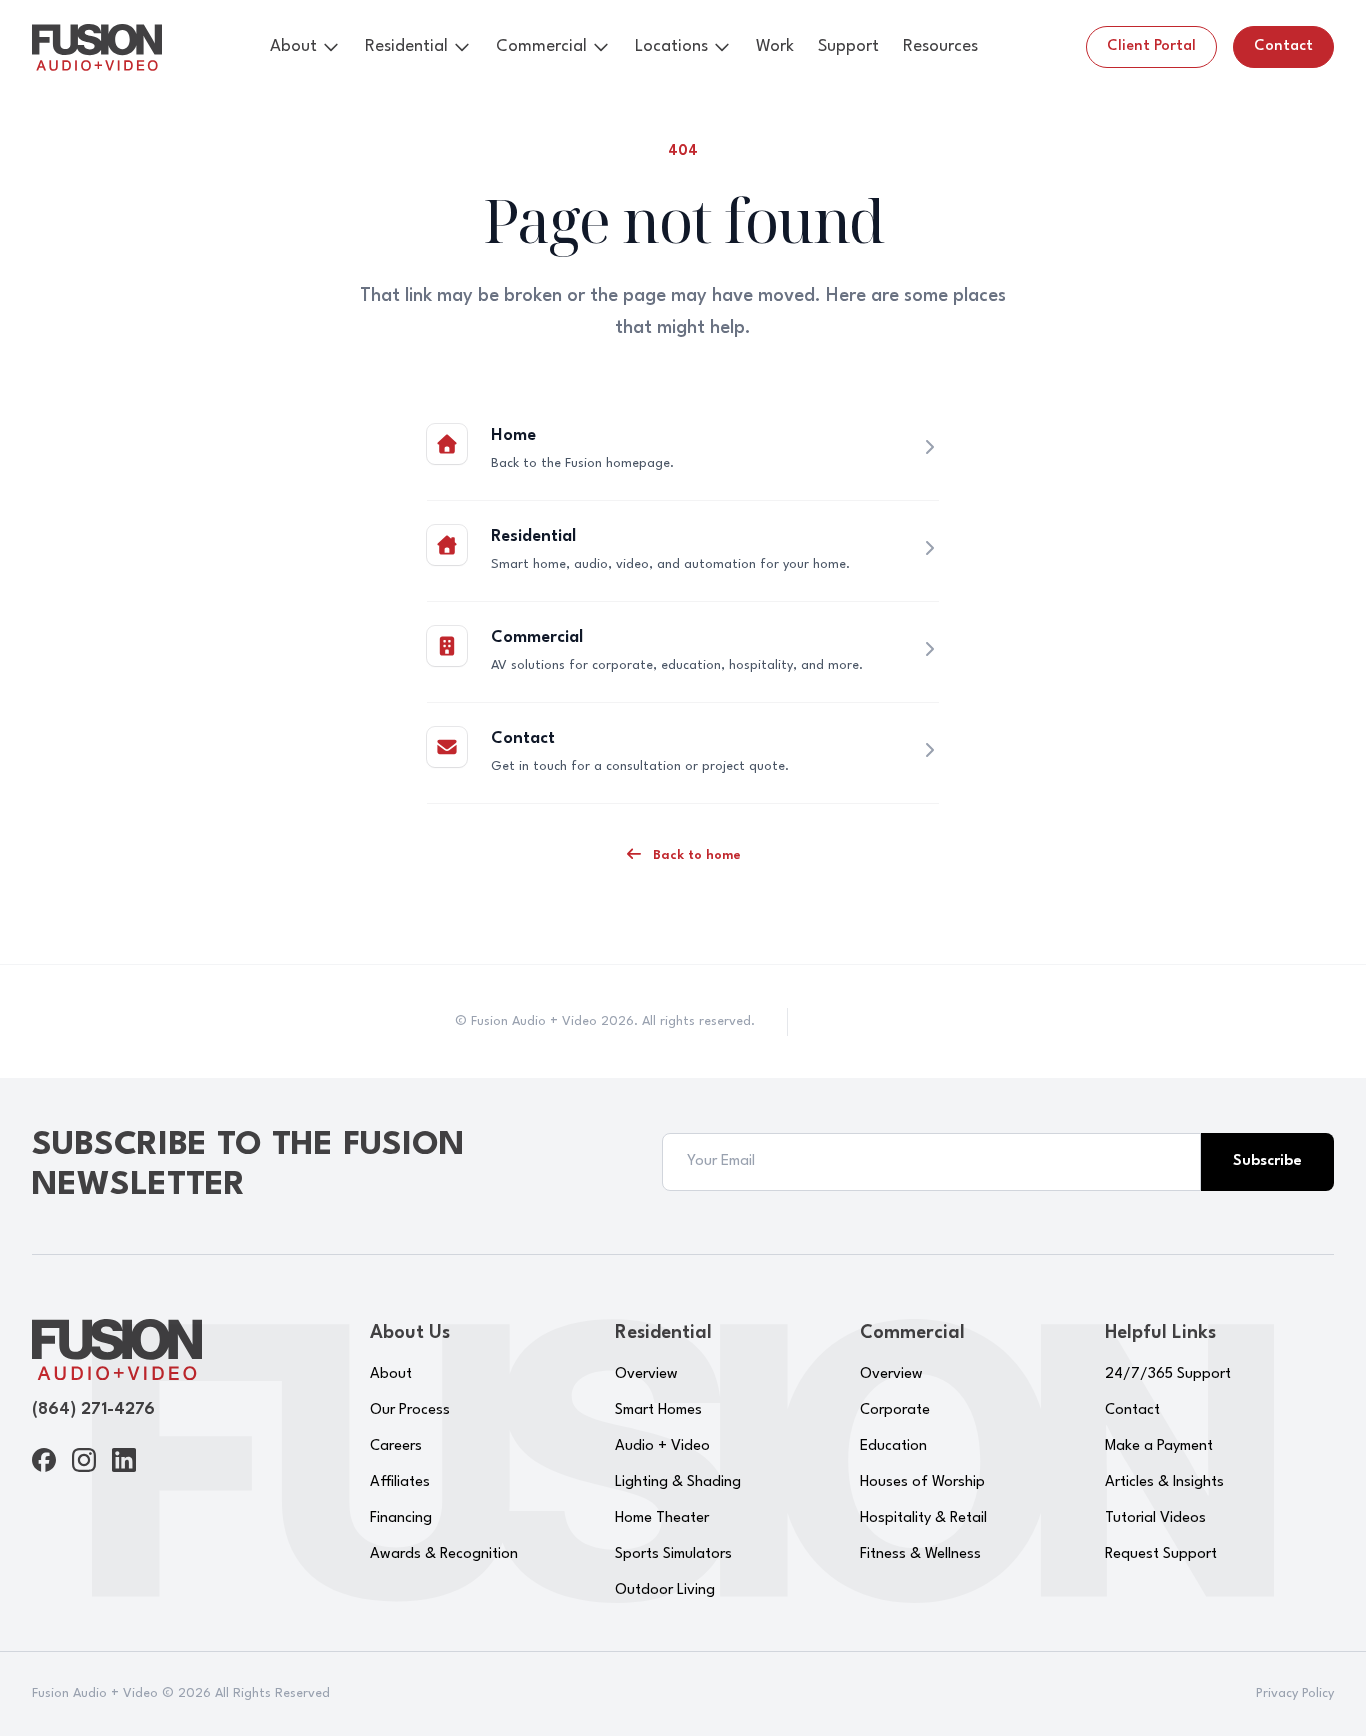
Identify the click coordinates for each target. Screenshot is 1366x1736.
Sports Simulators (673, 1554)
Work (775, 46)
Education (893, 1446)
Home (513, 435)
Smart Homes (658, 1410)
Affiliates (400, 1482)
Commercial (541, 46)
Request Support (1161, 1554)
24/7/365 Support (1168, 1374)
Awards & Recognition (444, 1554)
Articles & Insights (1164, 1482)
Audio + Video (662, 1446)
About (293, 46)
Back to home (695, 855)
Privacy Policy (1295, 1693)
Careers (396, 1446)
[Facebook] (44, 1460)
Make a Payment (1159, 1446)
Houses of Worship (922, 1482)
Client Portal (1151, 46)
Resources (940, 46)
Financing (401, 1518)
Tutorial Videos (1155, 1518)
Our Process (410, 1410)
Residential (406, 46)
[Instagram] (84, 1460)
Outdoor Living (665, 1590)
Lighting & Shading (678, 1482)
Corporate (895, 1410)
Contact (1283, 46)
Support (848, 46)
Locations (671, 46)
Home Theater (662, 1518)
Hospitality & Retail (923, 1518)
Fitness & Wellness (920, 1554)
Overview (646, 1374)
